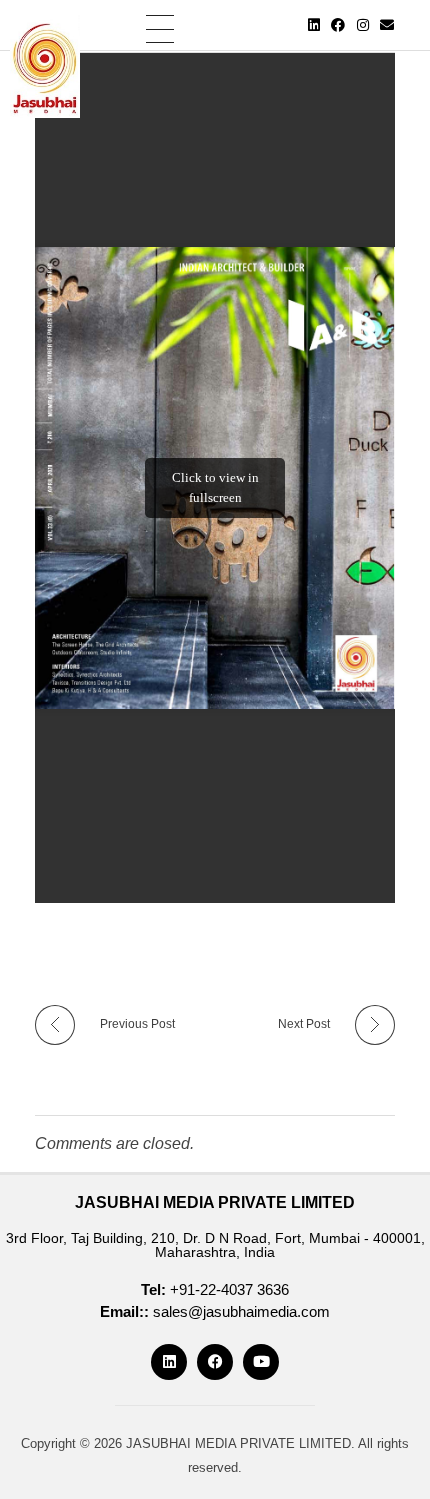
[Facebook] (338, 25)
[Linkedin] (314, 25)
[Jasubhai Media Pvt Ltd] (45, 66)
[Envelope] (388, 25)
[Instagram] (363, 25)
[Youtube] (261, 1362)
